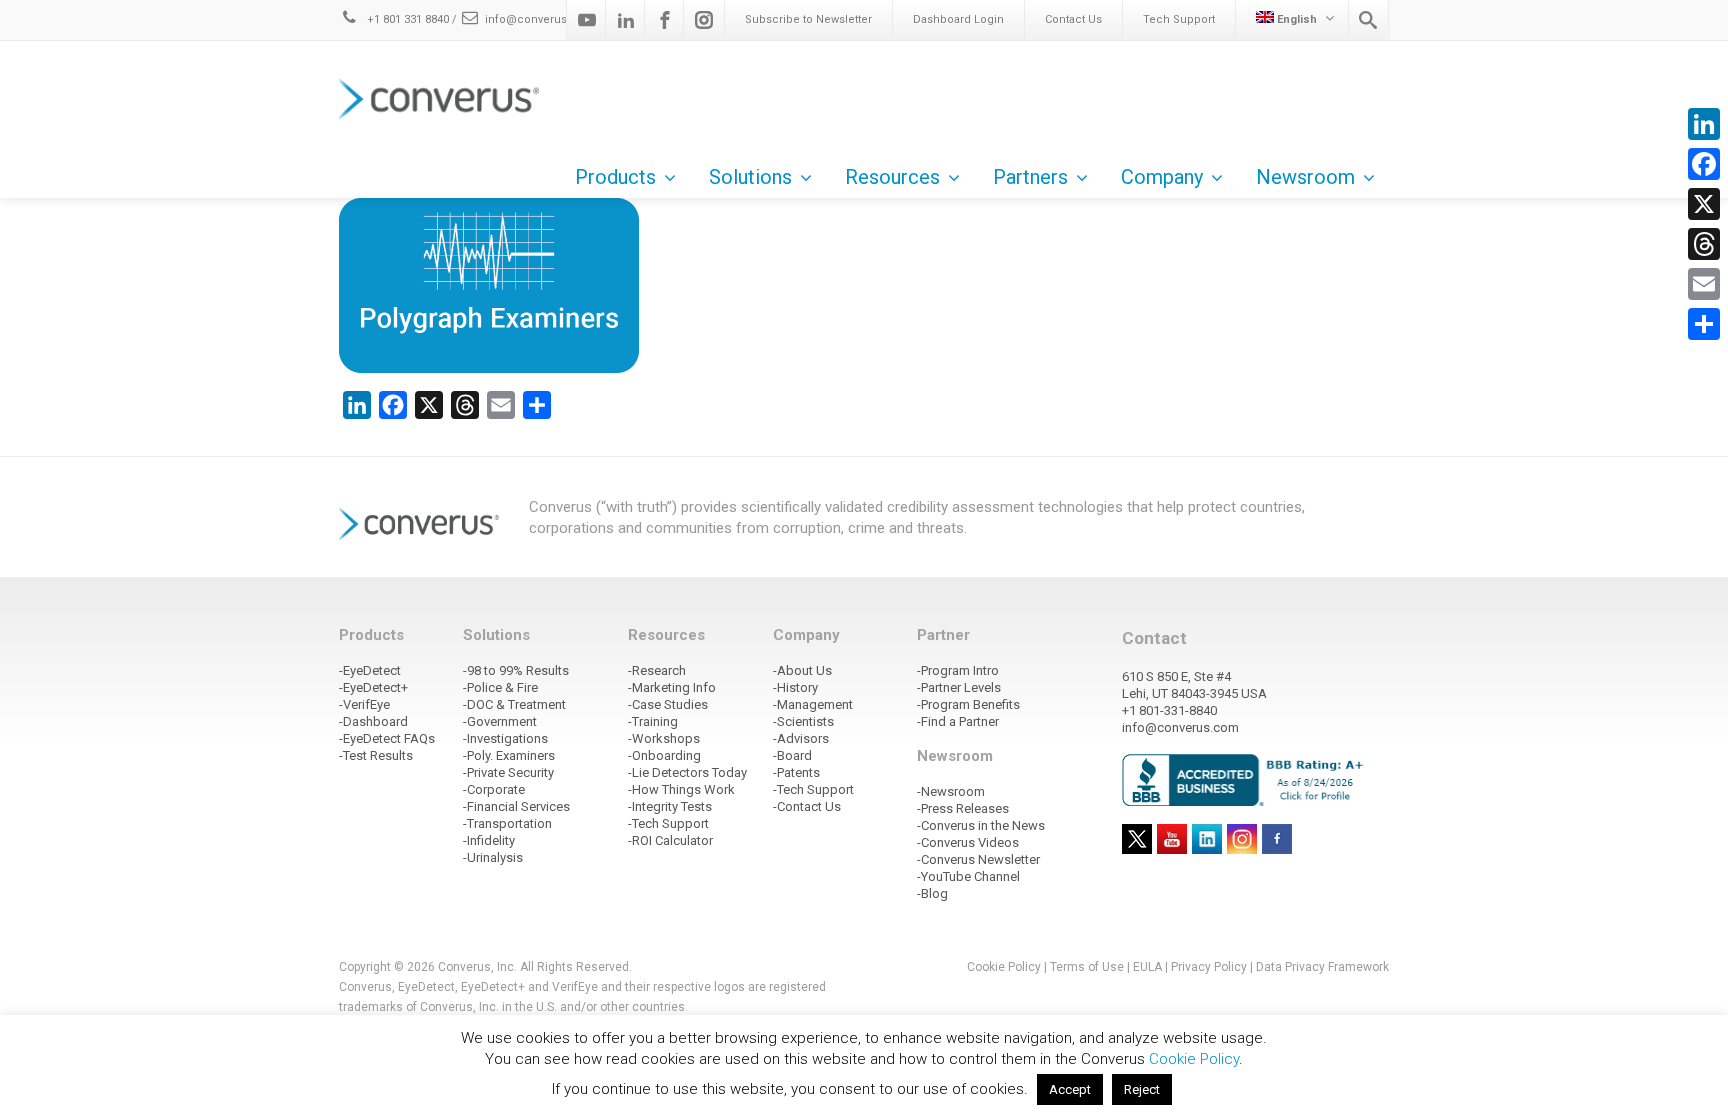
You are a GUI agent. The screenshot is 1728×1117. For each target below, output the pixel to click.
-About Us (802, 670)
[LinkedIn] (1704, 124)
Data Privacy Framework (1322, 967)
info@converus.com (540, 19)
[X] (1704, 204)
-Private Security (508, 772)
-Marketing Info (672, 687)
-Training (653, 721)
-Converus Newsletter (978, 859)
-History (795, 687)
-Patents (796, 772)
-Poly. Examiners (509, 755)
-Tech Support (668, 823)
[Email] (1704, 284)
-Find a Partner (958, 721)
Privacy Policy (1209, 967)
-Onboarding (664, 755)
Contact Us (1073, 19)
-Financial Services (516, 806)
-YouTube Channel (968, 876)
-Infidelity (489, 840)
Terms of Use (1087, 967)
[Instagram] (704, 20)
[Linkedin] (626, 20)
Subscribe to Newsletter (808, 19)
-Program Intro (958, 670)
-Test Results (376, 755)
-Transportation (507, 823)
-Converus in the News (981, 825)
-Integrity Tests (670, 806)
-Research (657, 670)
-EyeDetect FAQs (387, 738)
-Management (813, 704)
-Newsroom (951, 791)
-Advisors (801, 738)
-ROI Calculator (670, 840)
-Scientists (803, 721)
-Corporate (494, 789)
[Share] (1704, 324)
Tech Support (1179, 19)
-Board (792, 755)
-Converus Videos (968, 842)
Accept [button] (1070, 1089)
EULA (1147, 967)
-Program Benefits (968, 704)
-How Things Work (681, 789)
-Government (500, 721)
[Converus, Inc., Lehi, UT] (1246, 779)
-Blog (932, 893)
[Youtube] (587, 20)
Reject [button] (1142, 1089)
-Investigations (505, 738)
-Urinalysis (493, 857)
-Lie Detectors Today (687, 772)
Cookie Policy (1004, 967)
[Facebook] (665, 20)
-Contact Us (807, 806)
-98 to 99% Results (516, 670)
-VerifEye (364, 704)
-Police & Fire (500, 687)
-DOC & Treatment (514, 704)
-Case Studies (668, 704)
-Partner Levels (959, 687)
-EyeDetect (370, 670)
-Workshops (664, 738)
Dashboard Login (958, 19)
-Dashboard (373, 721)
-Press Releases (963, 808)
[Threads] (1704, 244)
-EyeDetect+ (373, 687)
